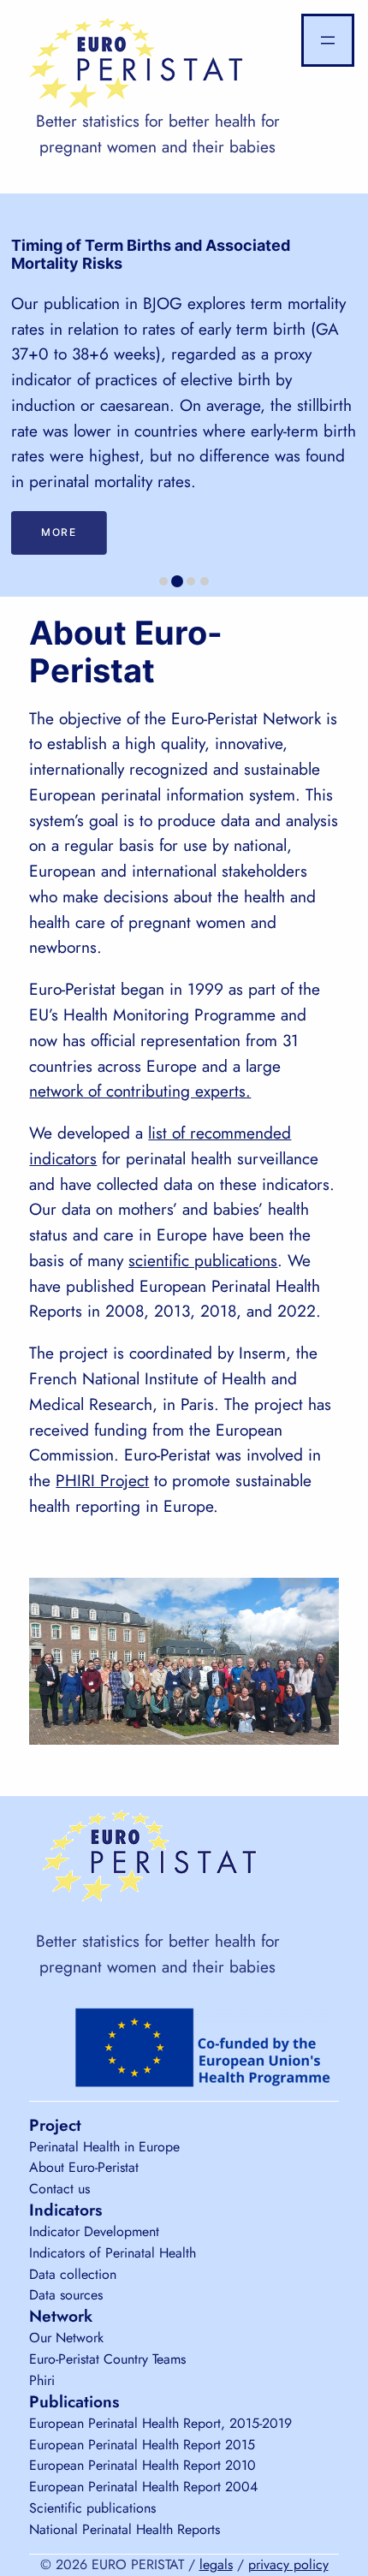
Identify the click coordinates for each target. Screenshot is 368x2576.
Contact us (59, 2189)
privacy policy (288, 2564)
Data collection (73, 2274)
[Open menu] (328, 40)
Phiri (42, 2380)
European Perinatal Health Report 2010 (142, 2465)
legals (216, 2564)
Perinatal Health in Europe (104, 2147)
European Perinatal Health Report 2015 (142, 2445)
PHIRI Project (102, 1480)
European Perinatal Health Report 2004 (143, 2487)
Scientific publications (92, 2508)
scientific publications (203, 1260)
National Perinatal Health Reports (125, 2529)
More (59, 532)
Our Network (66, 2338)
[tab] (163, 581)
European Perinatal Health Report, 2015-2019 (160, 2423)
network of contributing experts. (140, 1091)
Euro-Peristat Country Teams (107, 2359)
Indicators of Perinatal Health (113, 2253)
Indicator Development (94, 2231)
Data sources (66, 2295)
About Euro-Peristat (84, 2167)
